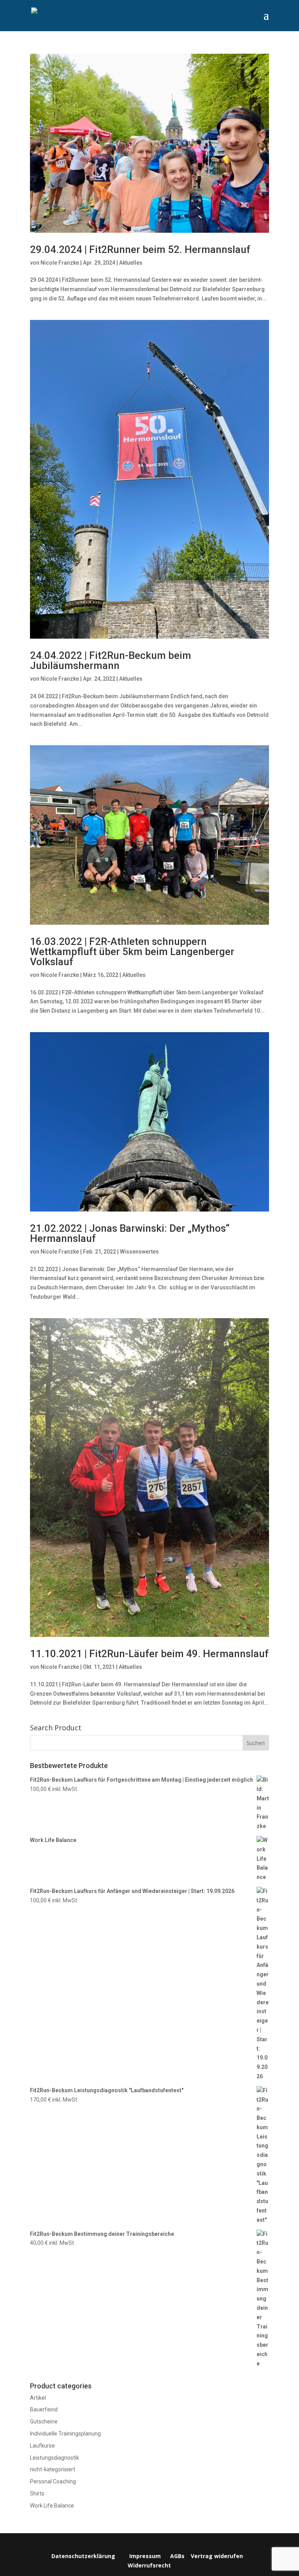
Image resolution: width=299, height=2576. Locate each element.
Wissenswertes (139, 1252)
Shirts (37, 2493)
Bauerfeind (44, 2409)
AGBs (177, 2556)
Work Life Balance (52, 2506)
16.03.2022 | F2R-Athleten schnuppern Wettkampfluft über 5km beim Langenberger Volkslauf (132, 952)
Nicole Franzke (60, 263)
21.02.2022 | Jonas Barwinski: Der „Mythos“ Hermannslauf (130, 1233)
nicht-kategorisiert (53, 2469)
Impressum (145, 2556)
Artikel (38, 2398)
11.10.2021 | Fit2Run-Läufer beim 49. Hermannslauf (149, 1654)
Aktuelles (131, 263)
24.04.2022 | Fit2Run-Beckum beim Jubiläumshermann (111, 660)
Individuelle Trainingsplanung (65, 2434)
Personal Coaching (53, 2481)
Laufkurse (42, 2446)
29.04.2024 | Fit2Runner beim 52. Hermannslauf (140, 249)
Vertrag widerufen (217, 2556)
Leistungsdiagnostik (55, 2458)
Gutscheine (44, 2421)
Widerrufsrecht (149, 2565)
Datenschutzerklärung (83, 2556)
